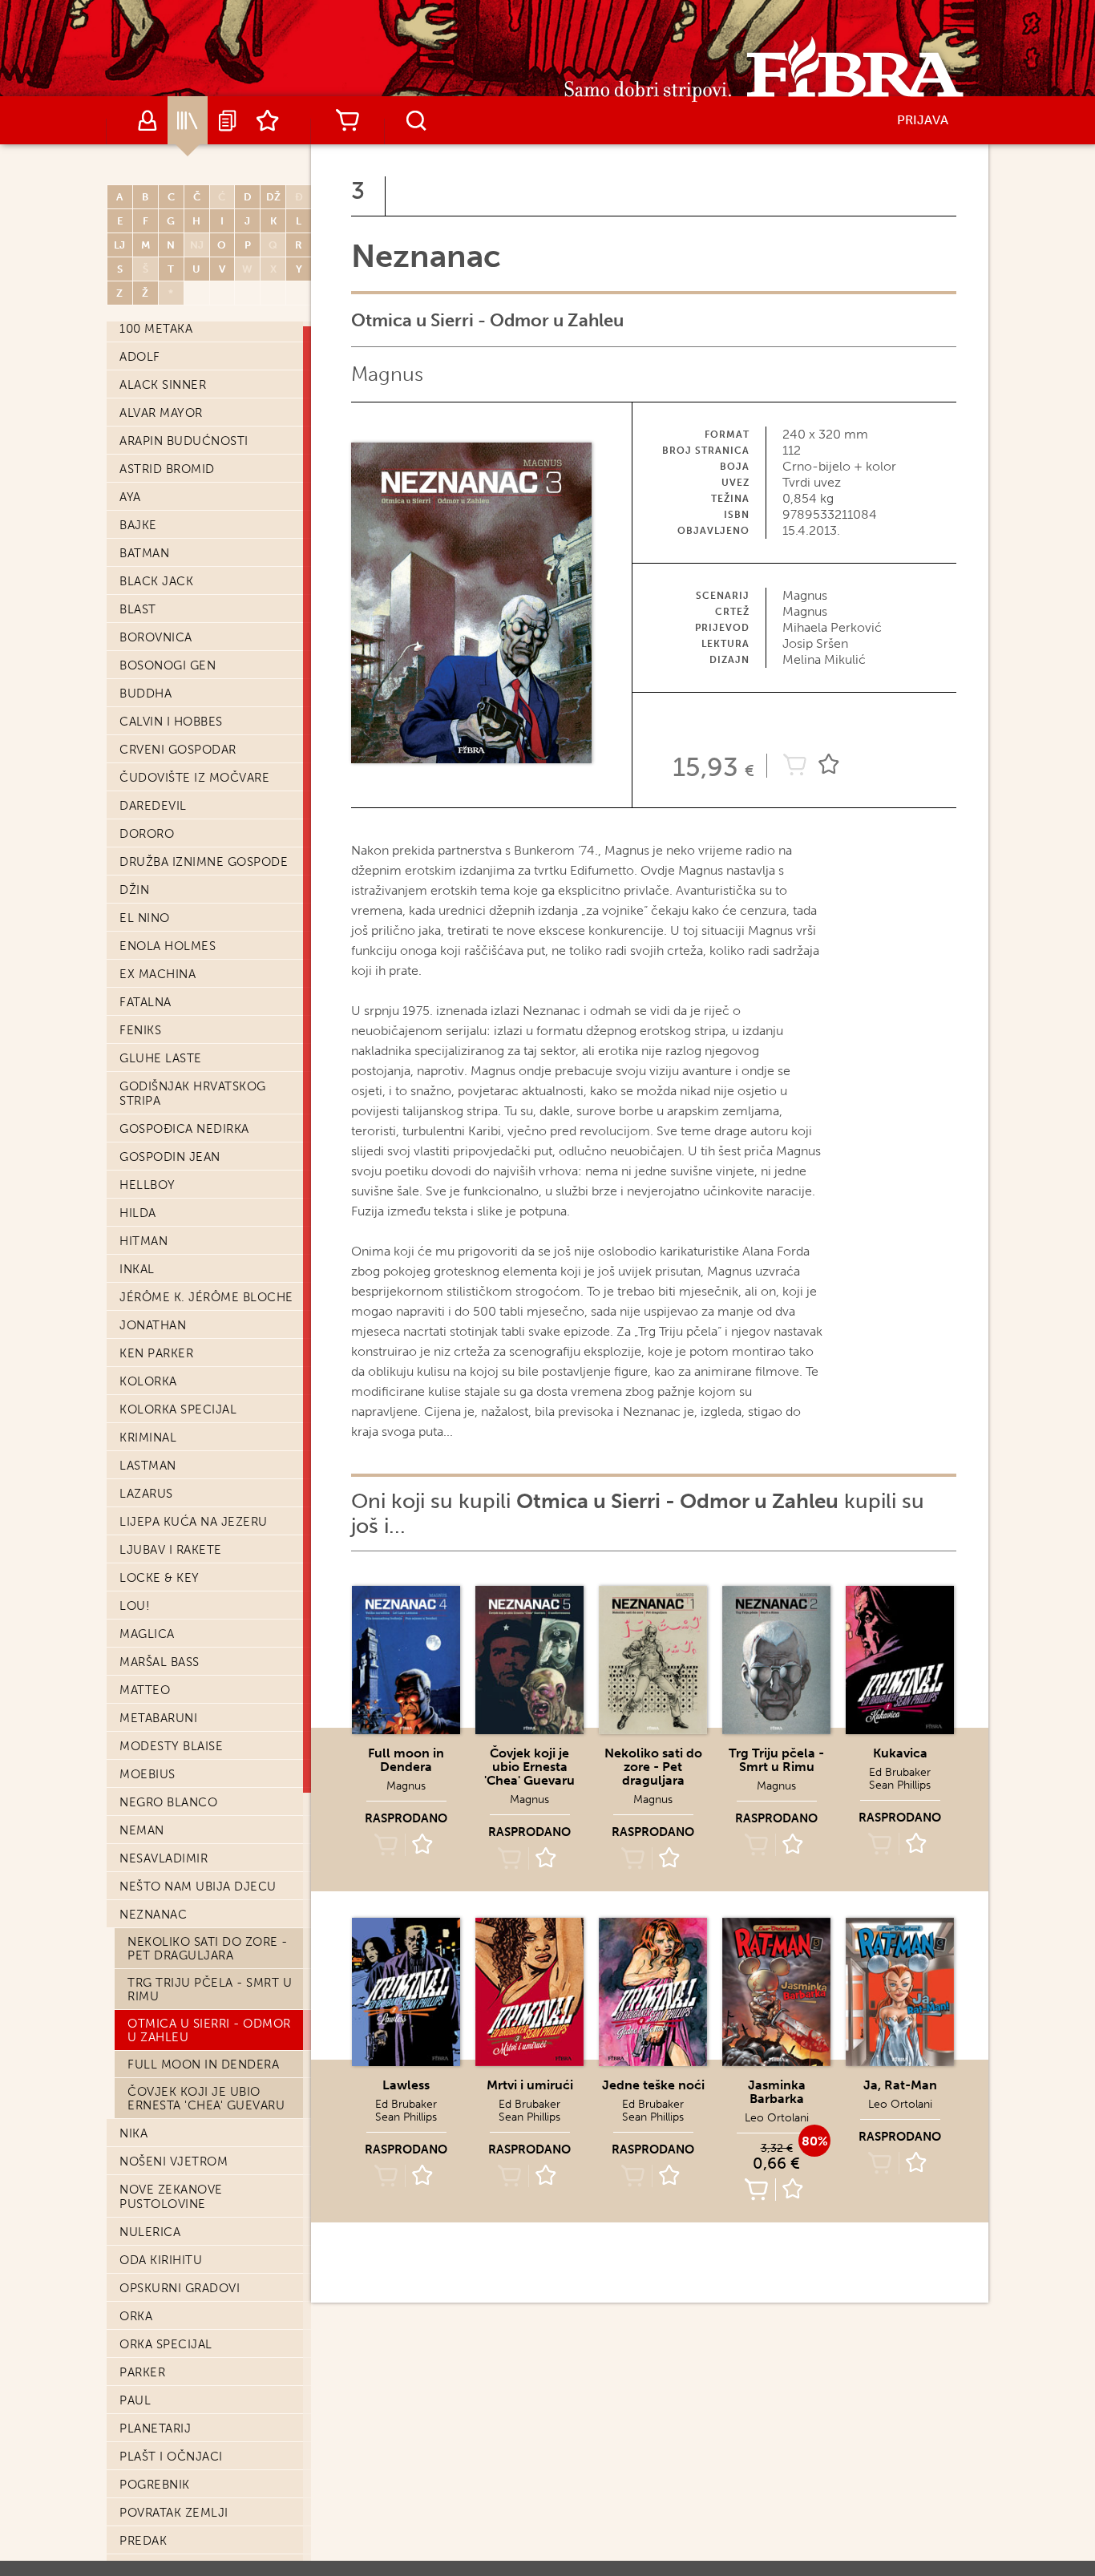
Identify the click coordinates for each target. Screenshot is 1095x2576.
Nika (133, 2133)
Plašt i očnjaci (171, 2457)
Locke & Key (160, 1578)
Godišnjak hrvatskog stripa (193, 1094)
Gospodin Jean (170, 1157)
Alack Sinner (163, 385)
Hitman (143, 1241)
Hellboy (147, 1185)
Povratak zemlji (174, 2513)
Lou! (135, 1606)
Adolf (140, 357)
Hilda (138, 1213)
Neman (142, 1830)
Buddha (145, 694)
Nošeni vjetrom (174, 2161)
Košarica (347, 120)
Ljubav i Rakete (171, 1550)
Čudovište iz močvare (194, 778)
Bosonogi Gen (168, 665)
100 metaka (156, 329)
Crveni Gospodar (178, 750)
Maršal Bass (160, 1662)
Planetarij (155, 2428)
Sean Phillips (900, 1785)
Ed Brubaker (900, 1772)
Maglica (147, 1634)
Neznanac (153, 1915)
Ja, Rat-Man (900, 2085)
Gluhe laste (161, 1058)
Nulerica (150, 2232)
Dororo (147, 834)
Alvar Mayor (161, 413)
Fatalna (145, 1002)
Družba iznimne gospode (204, 862)
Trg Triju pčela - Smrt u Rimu (210, 1990)
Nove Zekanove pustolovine (171, 2197)
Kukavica (900, 1753)
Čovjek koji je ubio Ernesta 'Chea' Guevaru (206, 2099)
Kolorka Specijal (178, 1409)
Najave (228, 120)
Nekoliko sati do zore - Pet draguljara (208, 1949)
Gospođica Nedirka (184, 1129)
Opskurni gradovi (180, 2288)
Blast (138, 609)
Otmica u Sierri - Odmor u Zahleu (209, 2030)
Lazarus (146, 1494)
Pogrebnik (155, 2485)
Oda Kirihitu (161, 2260)
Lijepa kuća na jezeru (194, 1522)
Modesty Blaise (171, 1746)
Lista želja (268, 120)
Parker (142, 2372)
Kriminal (148, 1438)
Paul (135, 2400)
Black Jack (156, 581)
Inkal (137, 1269)
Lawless (406, 2085)
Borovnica (156, 637)
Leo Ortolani (777, 2118)
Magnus (387, 374)
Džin (134, 890)
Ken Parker (156, 1353)
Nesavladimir (164, 1858)
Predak (143, 2541)
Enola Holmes (168, 946)
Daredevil (153, 806)
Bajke (138, 525)
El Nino (145, 918)
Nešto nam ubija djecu (198, 1887)
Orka (136, 2316)
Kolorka (148, 1381)
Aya (130, 497)
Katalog (188, 120)
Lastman (148, 1466)
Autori (147, 120)
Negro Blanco (168, 1802)
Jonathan (153, 1325)
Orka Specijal (166, 2344)
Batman (144, 553)
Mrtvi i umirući (530, 2085)
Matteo (145, 1690)
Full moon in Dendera (203, 2064)
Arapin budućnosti (184, 441)
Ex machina (158, 974)
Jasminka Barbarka (777, 2092)
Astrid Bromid (167, 469)
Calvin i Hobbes (171, 722)
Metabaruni (158, 1718)
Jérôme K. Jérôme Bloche (206, 1297)
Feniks (140, 1030)
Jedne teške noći (653, 2085)
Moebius (147, 1774)
